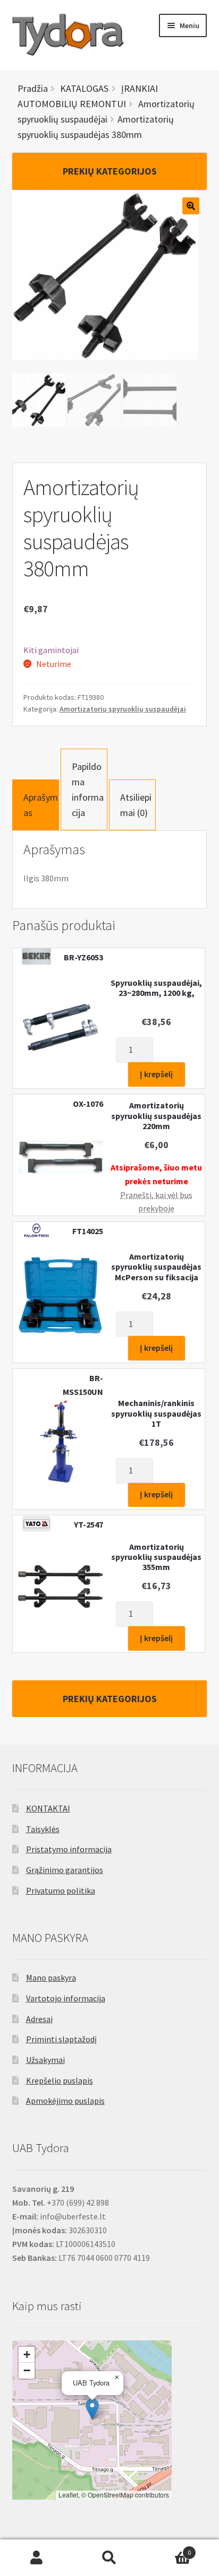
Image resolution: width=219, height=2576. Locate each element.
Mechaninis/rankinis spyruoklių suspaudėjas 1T (156, 1413)
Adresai (39, 2019)
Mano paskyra (51, 1977)
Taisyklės (43, 1829)
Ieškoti (109, 2558)
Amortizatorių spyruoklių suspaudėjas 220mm (156, 1116)
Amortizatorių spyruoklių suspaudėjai (123, 709)
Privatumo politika (61, 1890)
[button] (92, 2409)
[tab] (36, 805)
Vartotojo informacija (66, 1998)
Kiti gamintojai (51, 650)
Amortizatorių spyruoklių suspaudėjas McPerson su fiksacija (156, 1267)
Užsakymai (45, 2060)
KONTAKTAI (48, 1808)
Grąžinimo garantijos (65, 1870)
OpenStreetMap (111, 2495)
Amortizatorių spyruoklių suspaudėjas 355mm (156, 1557)
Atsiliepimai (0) (136, 805)
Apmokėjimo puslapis (65, 2101)
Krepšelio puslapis (60, 2080)
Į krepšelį (156, 1074)
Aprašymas (41, 805)
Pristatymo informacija (69, 1849)
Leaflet (68, 2495)
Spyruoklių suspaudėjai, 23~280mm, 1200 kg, (156, 988)
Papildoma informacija (88, 790)
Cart (169, 2549)
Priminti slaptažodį (61, 2039)
